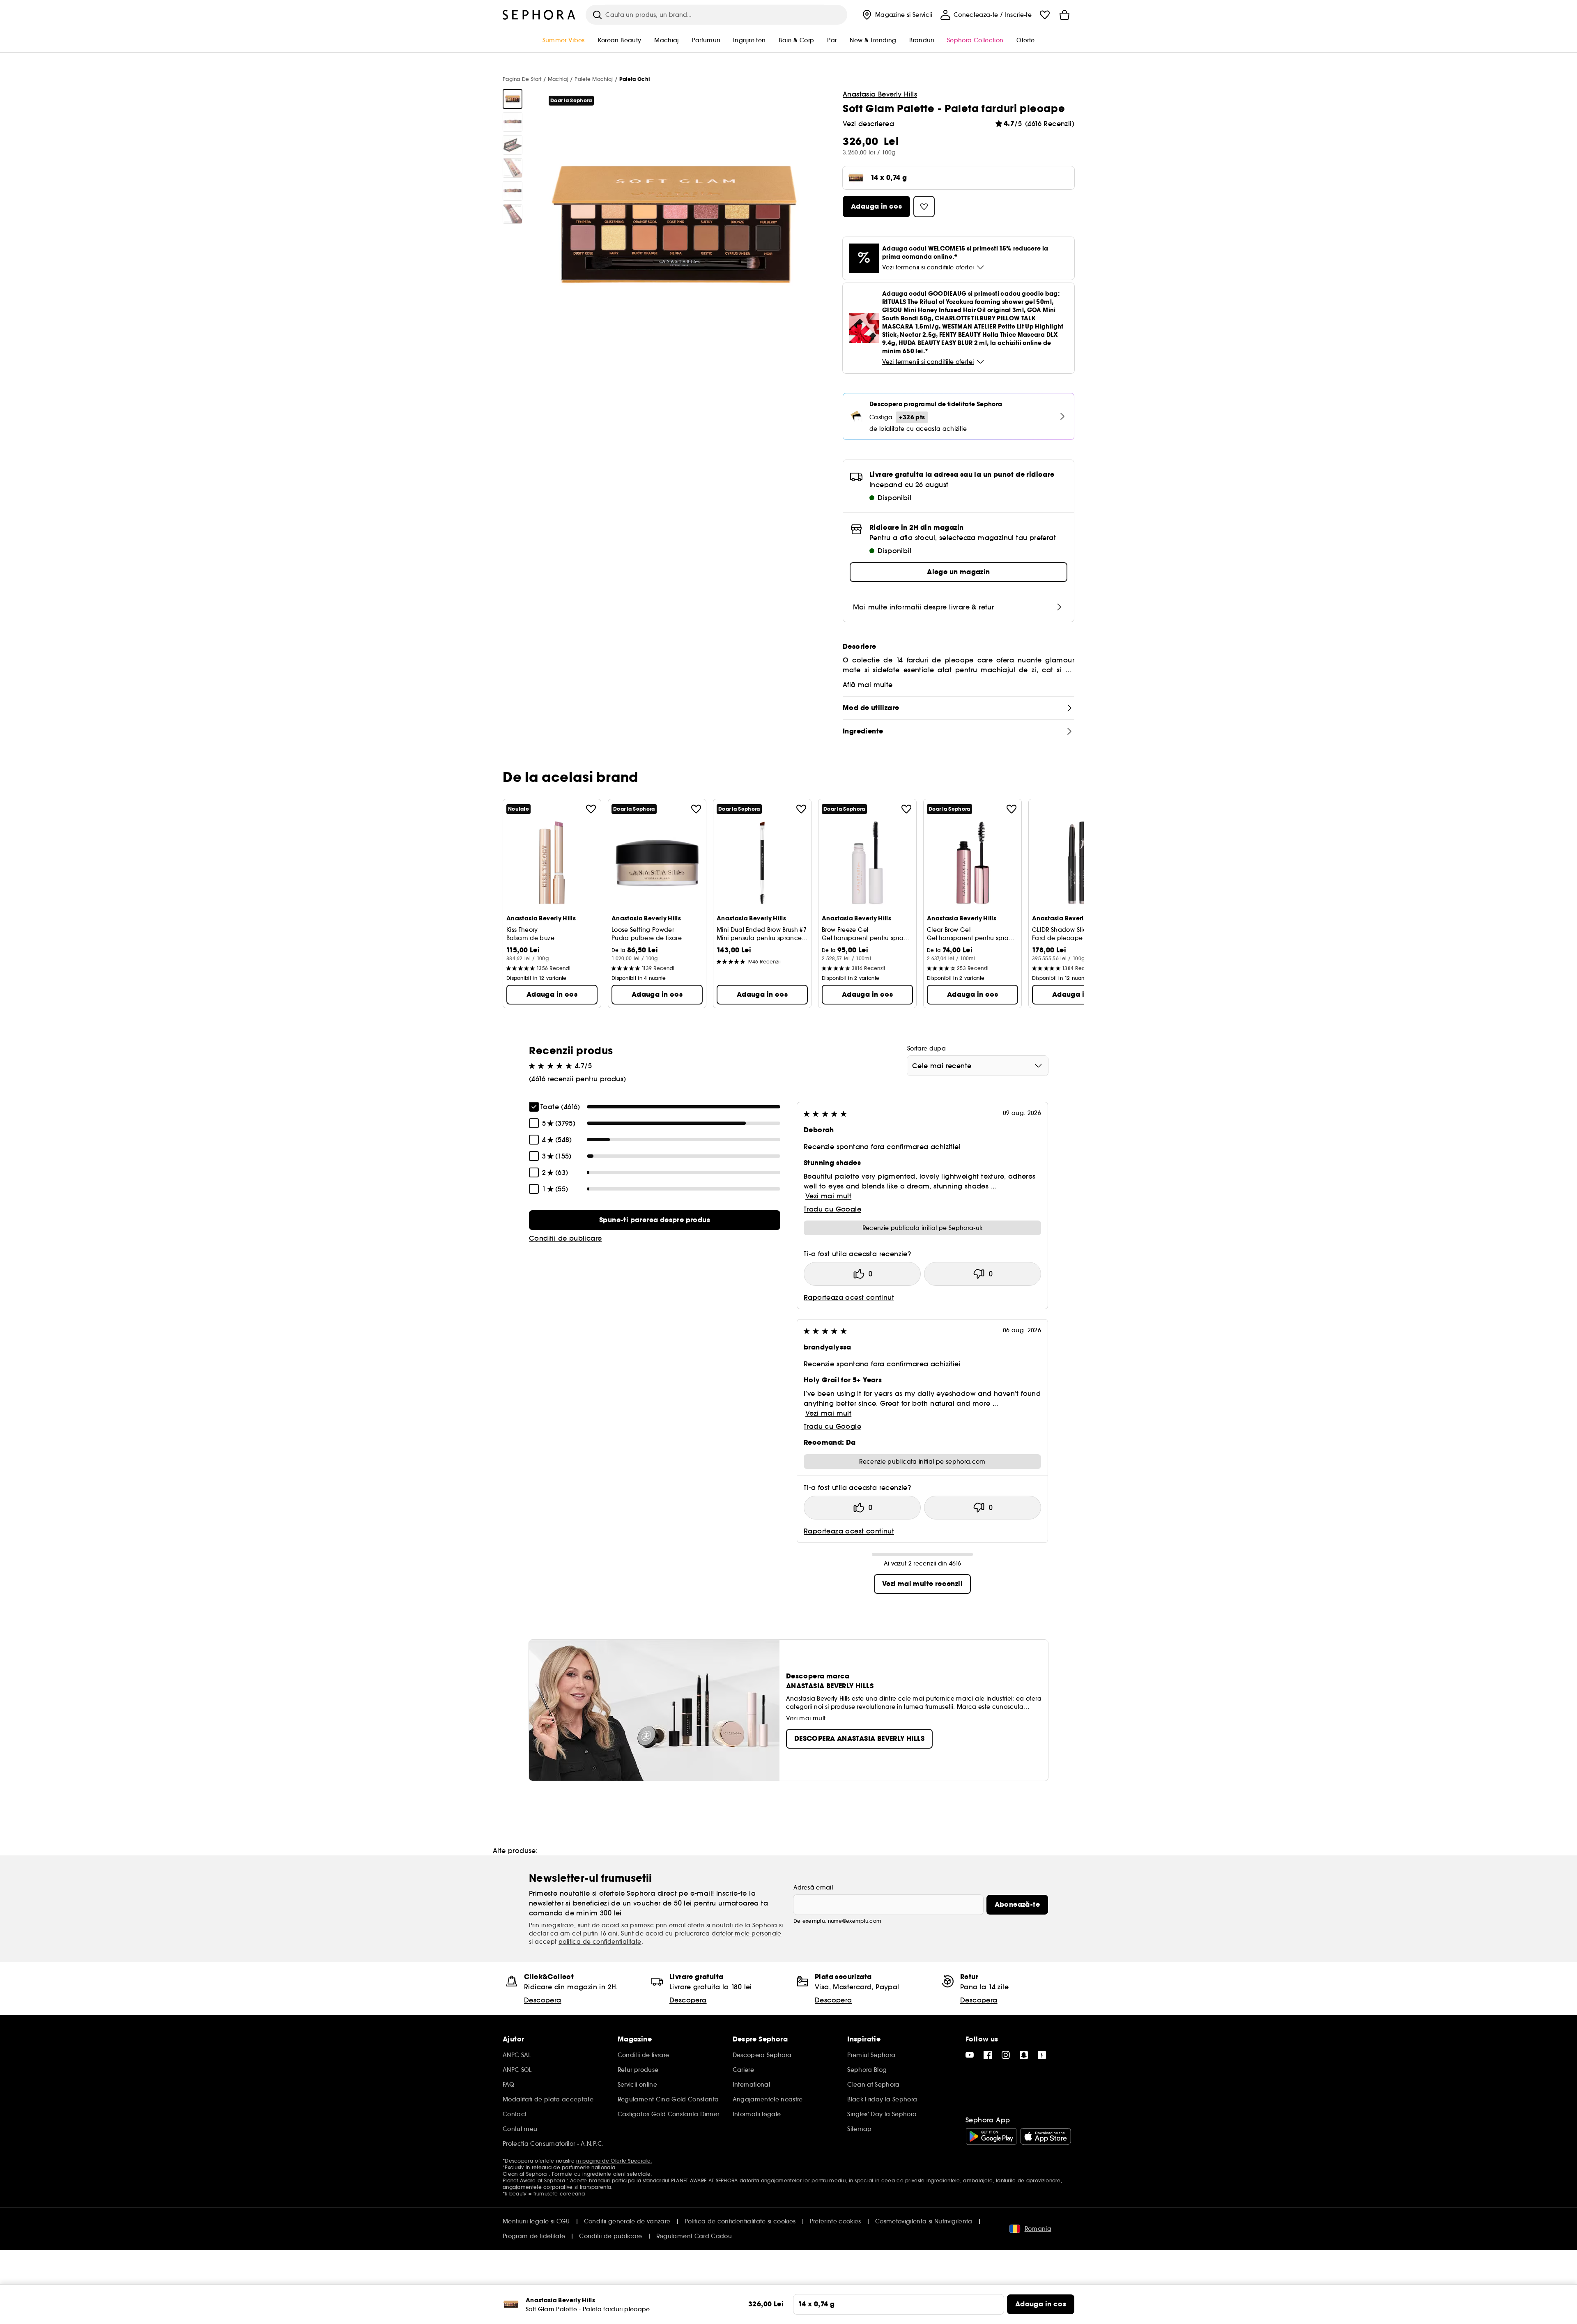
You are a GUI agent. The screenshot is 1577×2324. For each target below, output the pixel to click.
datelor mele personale (747, 1933)
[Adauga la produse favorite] (591, 809)
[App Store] (1046, 2136)
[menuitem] (896, 15)
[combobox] (978, 1066)
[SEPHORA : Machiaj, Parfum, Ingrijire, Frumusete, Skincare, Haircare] (539, 15)
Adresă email (813, 1887)
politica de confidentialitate (600, 1942)
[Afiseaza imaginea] (513, 99)
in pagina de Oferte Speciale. (614, 2161)
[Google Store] (991, 2136)
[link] (655, 1220)
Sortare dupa (926, 1048)
